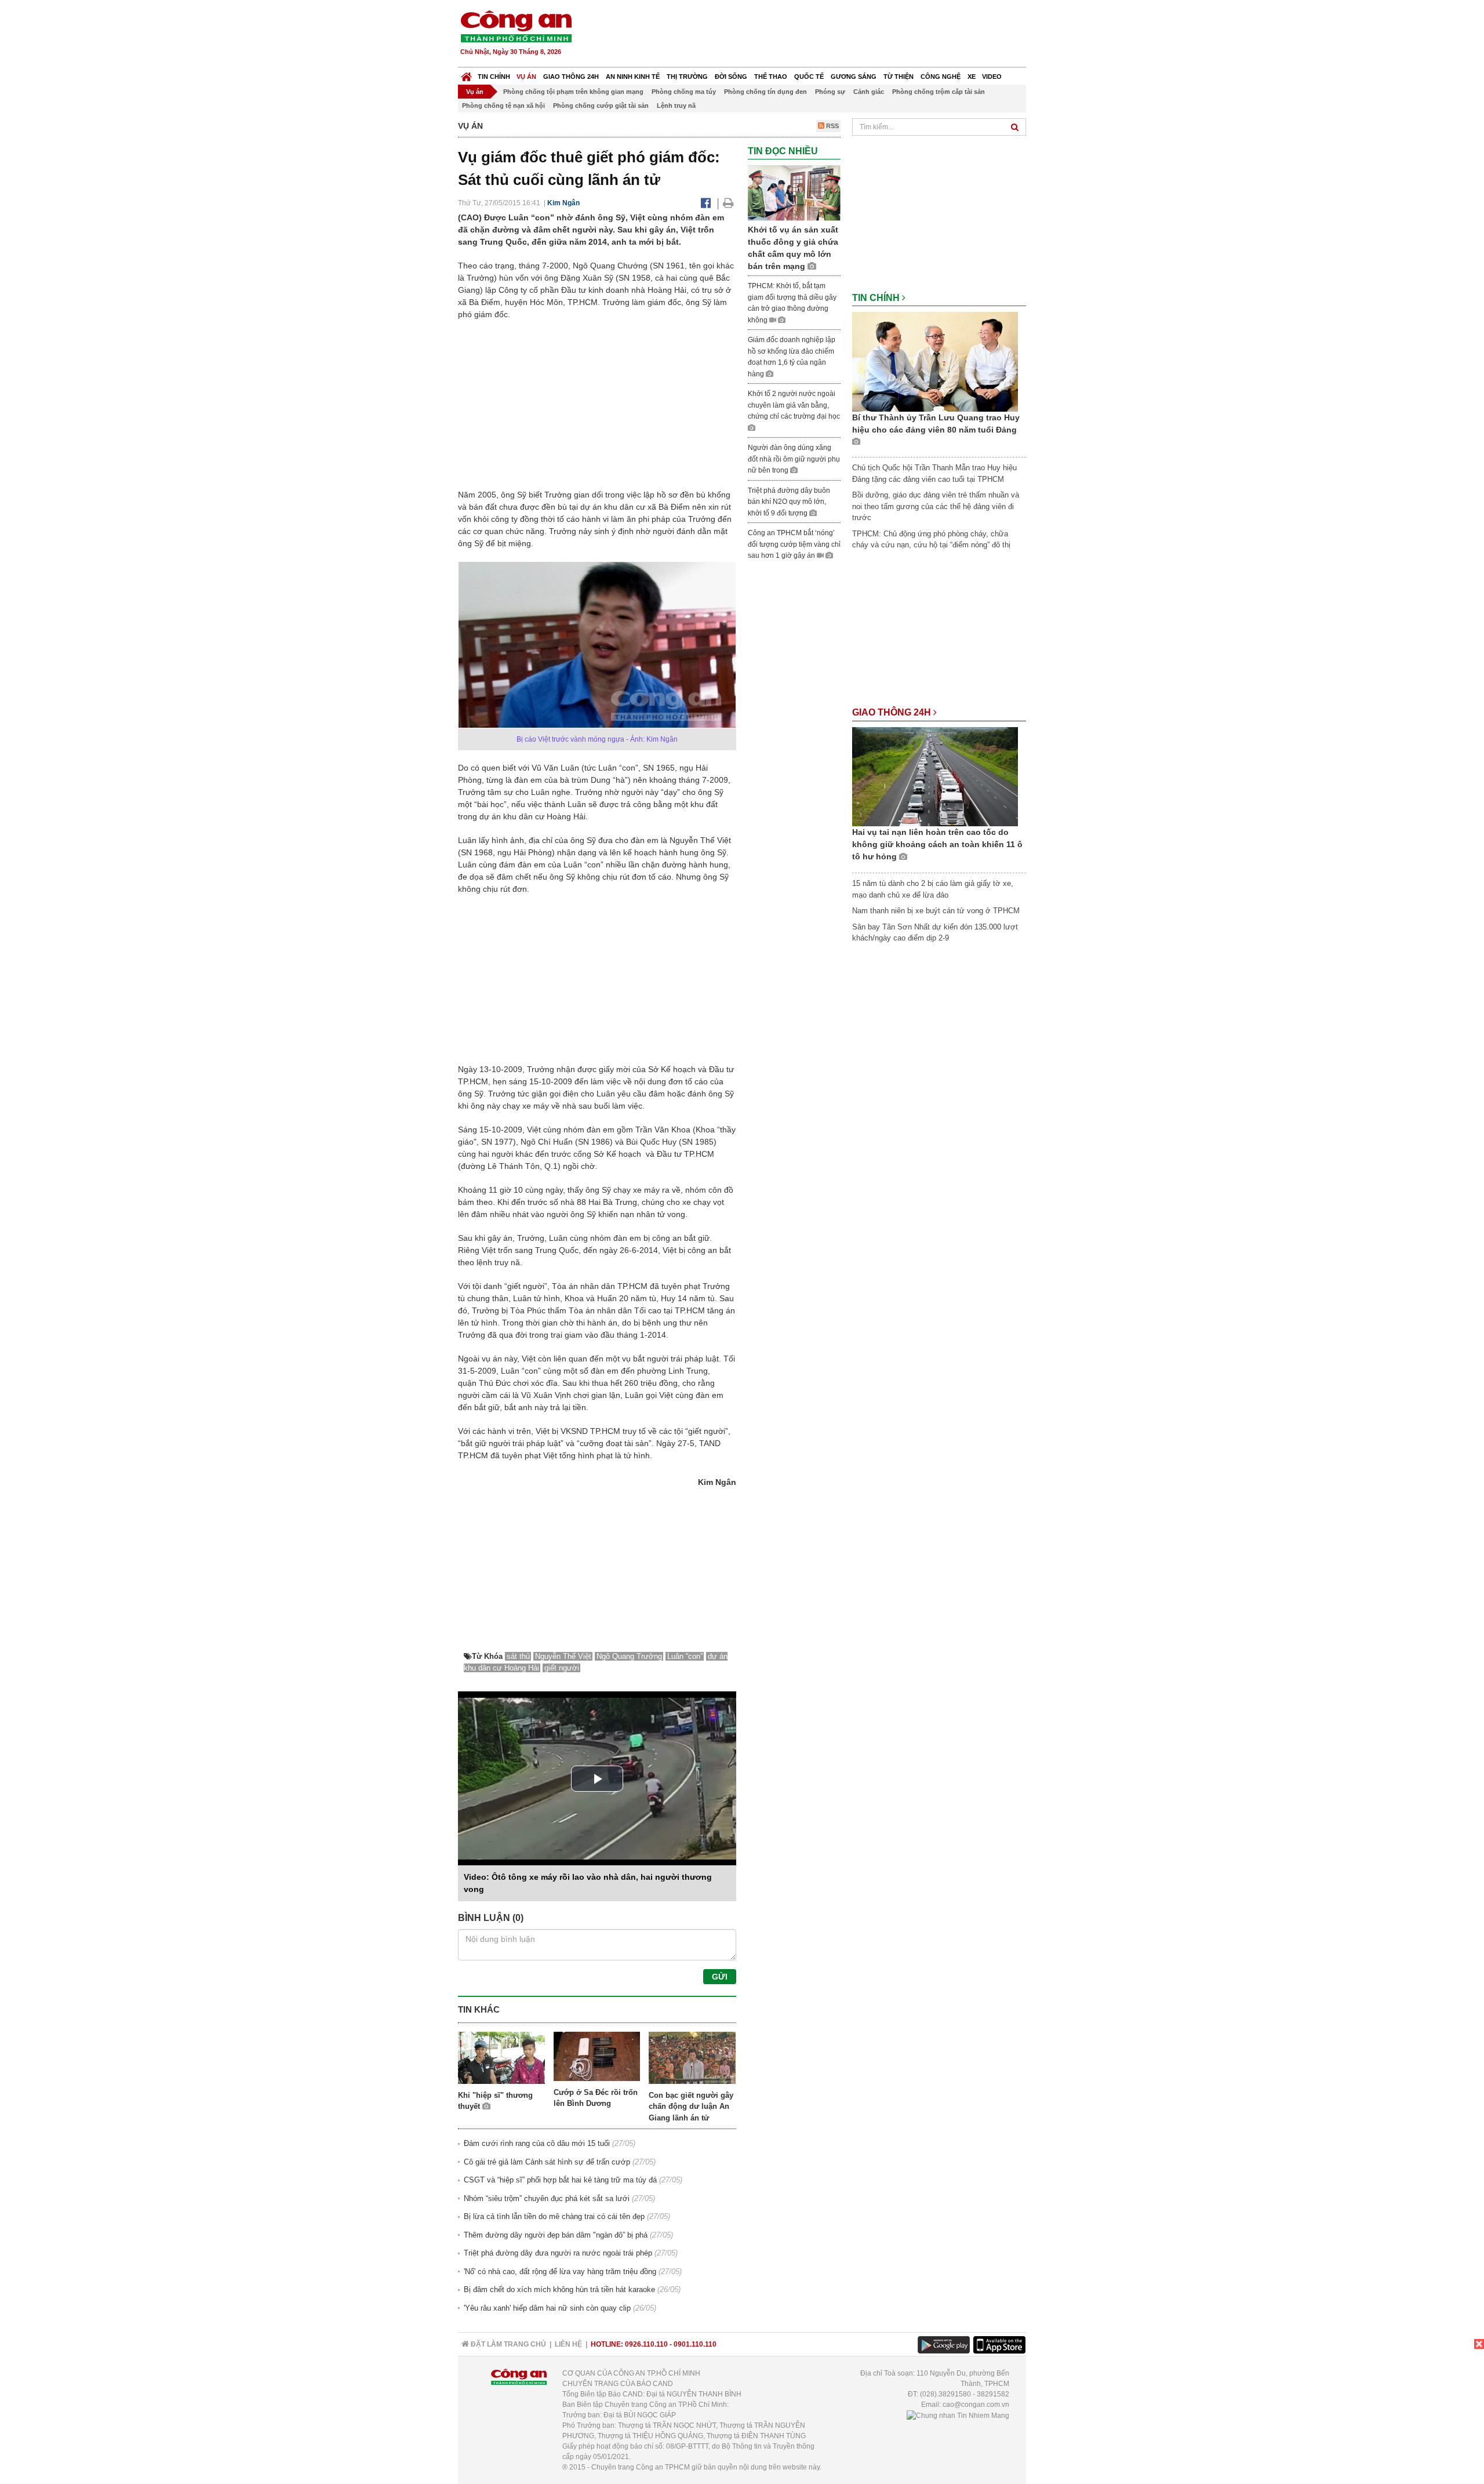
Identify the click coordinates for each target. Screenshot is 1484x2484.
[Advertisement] (816, 35)
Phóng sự (830, 92)
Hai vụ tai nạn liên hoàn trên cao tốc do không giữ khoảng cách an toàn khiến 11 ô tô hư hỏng (937, 844)
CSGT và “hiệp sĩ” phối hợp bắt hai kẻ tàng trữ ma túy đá (560, 2180)
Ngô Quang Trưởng (629, 1656)
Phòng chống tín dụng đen (765, 92)
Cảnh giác (869, 92)
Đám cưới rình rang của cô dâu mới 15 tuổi (537, 2143)
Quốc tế (809, 77)
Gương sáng (854, 77)
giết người (562, 1668)
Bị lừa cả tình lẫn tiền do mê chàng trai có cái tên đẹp (554, 2216)
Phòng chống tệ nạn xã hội (503, 106)
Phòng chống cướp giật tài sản (601, 106)
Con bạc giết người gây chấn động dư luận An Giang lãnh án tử (691, 2107)
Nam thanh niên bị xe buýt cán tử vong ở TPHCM (936, 911)
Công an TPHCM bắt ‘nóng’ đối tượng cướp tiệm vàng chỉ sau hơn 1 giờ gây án (794, 544)
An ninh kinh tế (633, 77)
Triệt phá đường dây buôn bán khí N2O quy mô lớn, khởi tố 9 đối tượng (789, 502)
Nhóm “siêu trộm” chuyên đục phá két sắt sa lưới (547, 2198)
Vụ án (526, 77)
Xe (972, 77)
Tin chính (494, 77)
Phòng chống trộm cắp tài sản (939, 92)
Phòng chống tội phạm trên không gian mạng (573, 92)
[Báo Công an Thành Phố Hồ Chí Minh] (466, 74)
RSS (832, 126)
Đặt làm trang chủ (508, 2344)
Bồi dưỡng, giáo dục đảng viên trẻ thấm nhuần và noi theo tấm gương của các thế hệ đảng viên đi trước (936, 506)
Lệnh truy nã (676, 106)
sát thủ (518, 1656)
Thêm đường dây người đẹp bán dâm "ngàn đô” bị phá (556, 2235)
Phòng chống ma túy (684, 92)
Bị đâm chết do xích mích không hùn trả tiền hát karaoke (559, 2289)
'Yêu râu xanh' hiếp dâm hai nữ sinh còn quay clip (547, 2308)
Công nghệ (941, 77)
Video (992, 77)
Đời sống (731, 77)
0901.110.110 (695, 2344)
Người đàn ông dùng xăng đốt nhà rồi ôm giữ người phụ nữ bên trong (794, 459)
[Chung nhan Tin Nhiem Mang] (958, 2415)
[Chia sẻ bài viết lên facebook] (706, 203)
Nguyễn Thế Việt (563, 1656)
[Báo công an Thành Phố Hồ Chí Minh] (516, 26)
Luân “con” (685, 1656)
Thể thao (771, 77)
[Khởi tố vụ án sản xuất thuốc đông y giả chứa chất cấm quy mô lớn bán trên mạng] (794, 193)
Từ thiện (899, 77)
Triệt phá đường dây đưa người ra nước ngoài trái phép (558, 2253)
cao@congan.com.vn (976, 2405)
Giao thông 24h (571, 77)
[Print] (728, 203)
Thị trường (687, 77)
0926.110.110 (646, 2344)
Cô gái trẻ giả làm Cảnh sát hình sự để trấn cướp (547, 2162)
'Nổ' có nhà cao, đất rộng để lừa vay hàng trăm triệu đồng (560, 2271)
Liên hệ (568, 2344)
